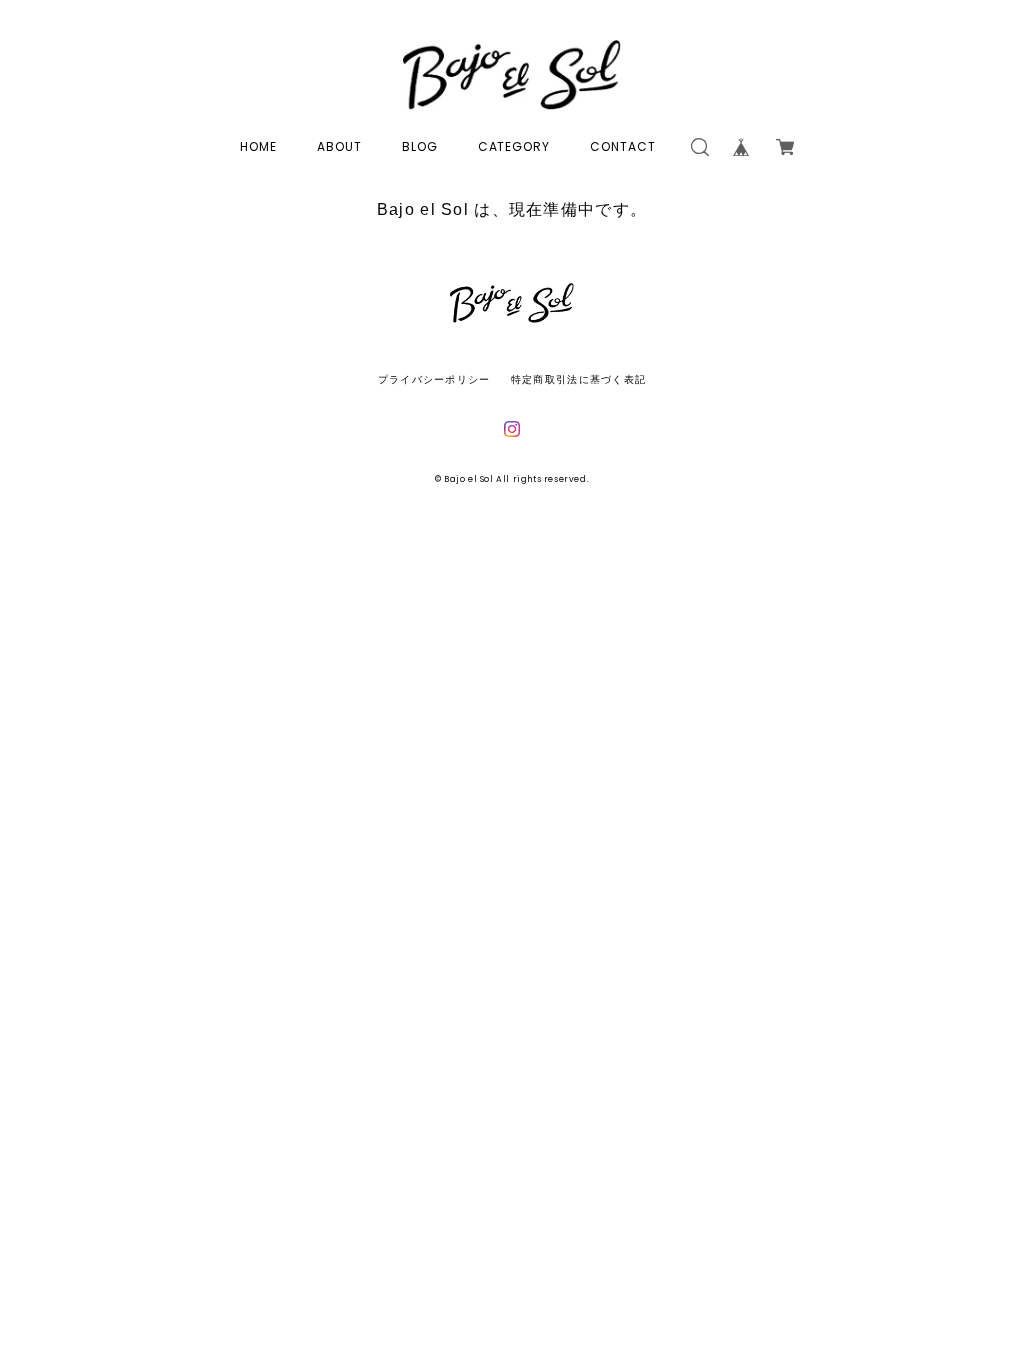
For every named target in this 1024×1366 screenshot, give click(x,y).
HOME (258, 146)
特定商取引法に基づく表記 (578, 379)
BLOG (420, 146)
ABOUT (339, 146)
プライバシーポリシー (434, 379)
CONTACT (623, 146)
